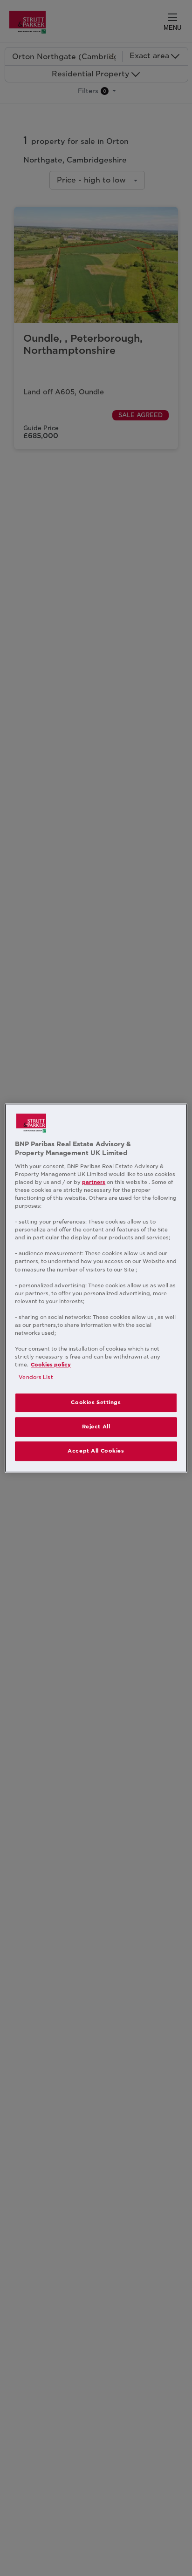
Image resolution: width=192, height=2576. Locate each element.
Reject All (96, 1427)
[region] (96, 1288)
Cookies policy (51, 1365)
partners (94, 1182)
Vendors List (36, 1377)
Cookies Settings (96, 1403)
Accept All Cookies (96, 1451)
